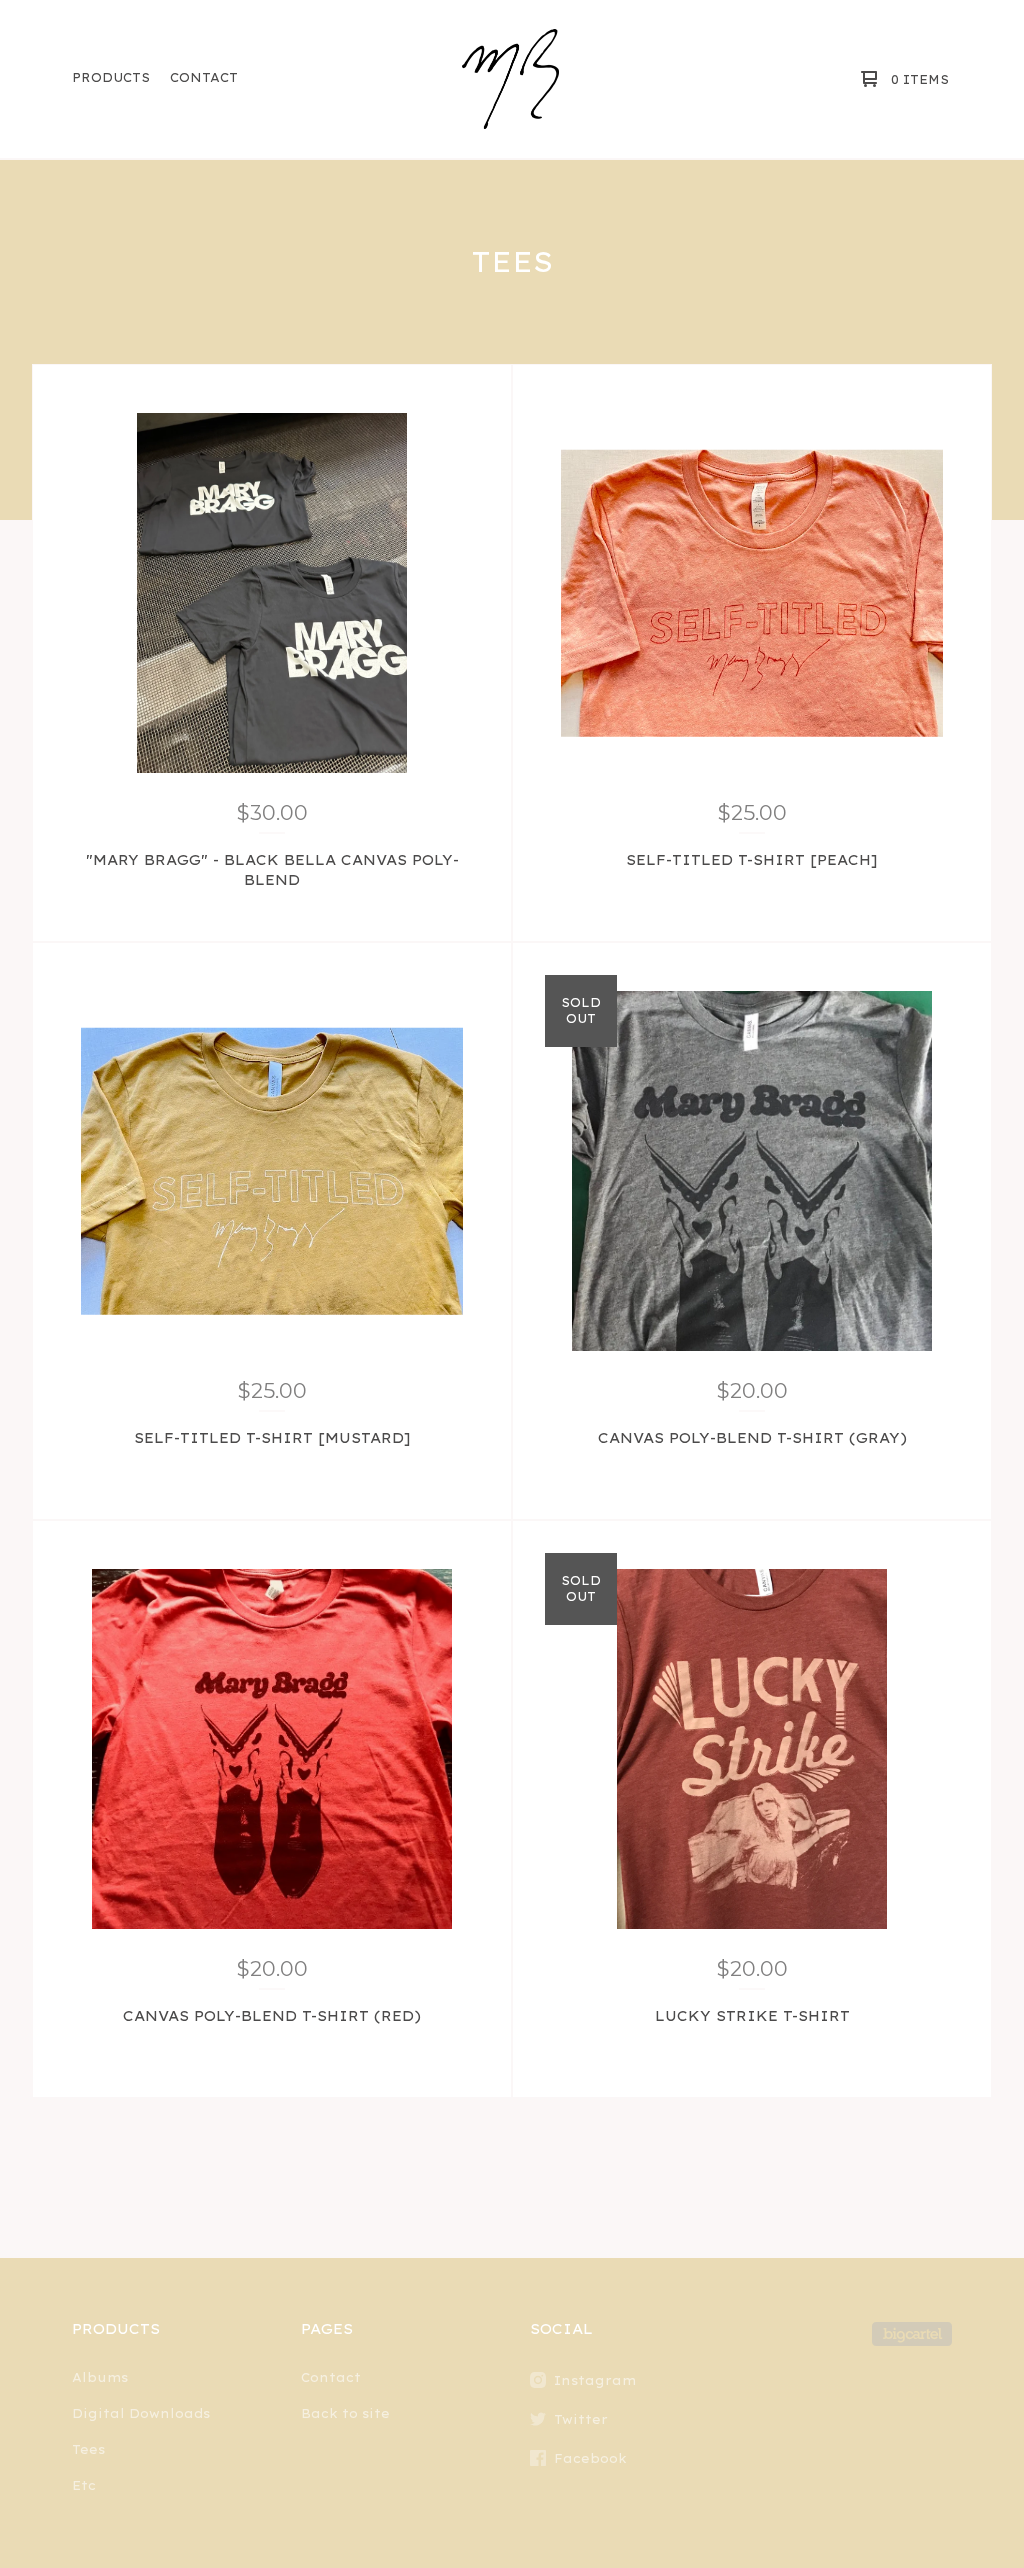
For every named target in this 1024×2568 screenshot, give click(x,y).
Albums (100, 2377)
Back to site (345, 2413)
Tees (88, 2449)
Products (111, 77)
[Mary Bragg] (510, 79)
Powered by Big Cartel (912, 2334)
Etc (84, 2485)
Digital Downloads (141, 2413)
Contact (204, 77)
